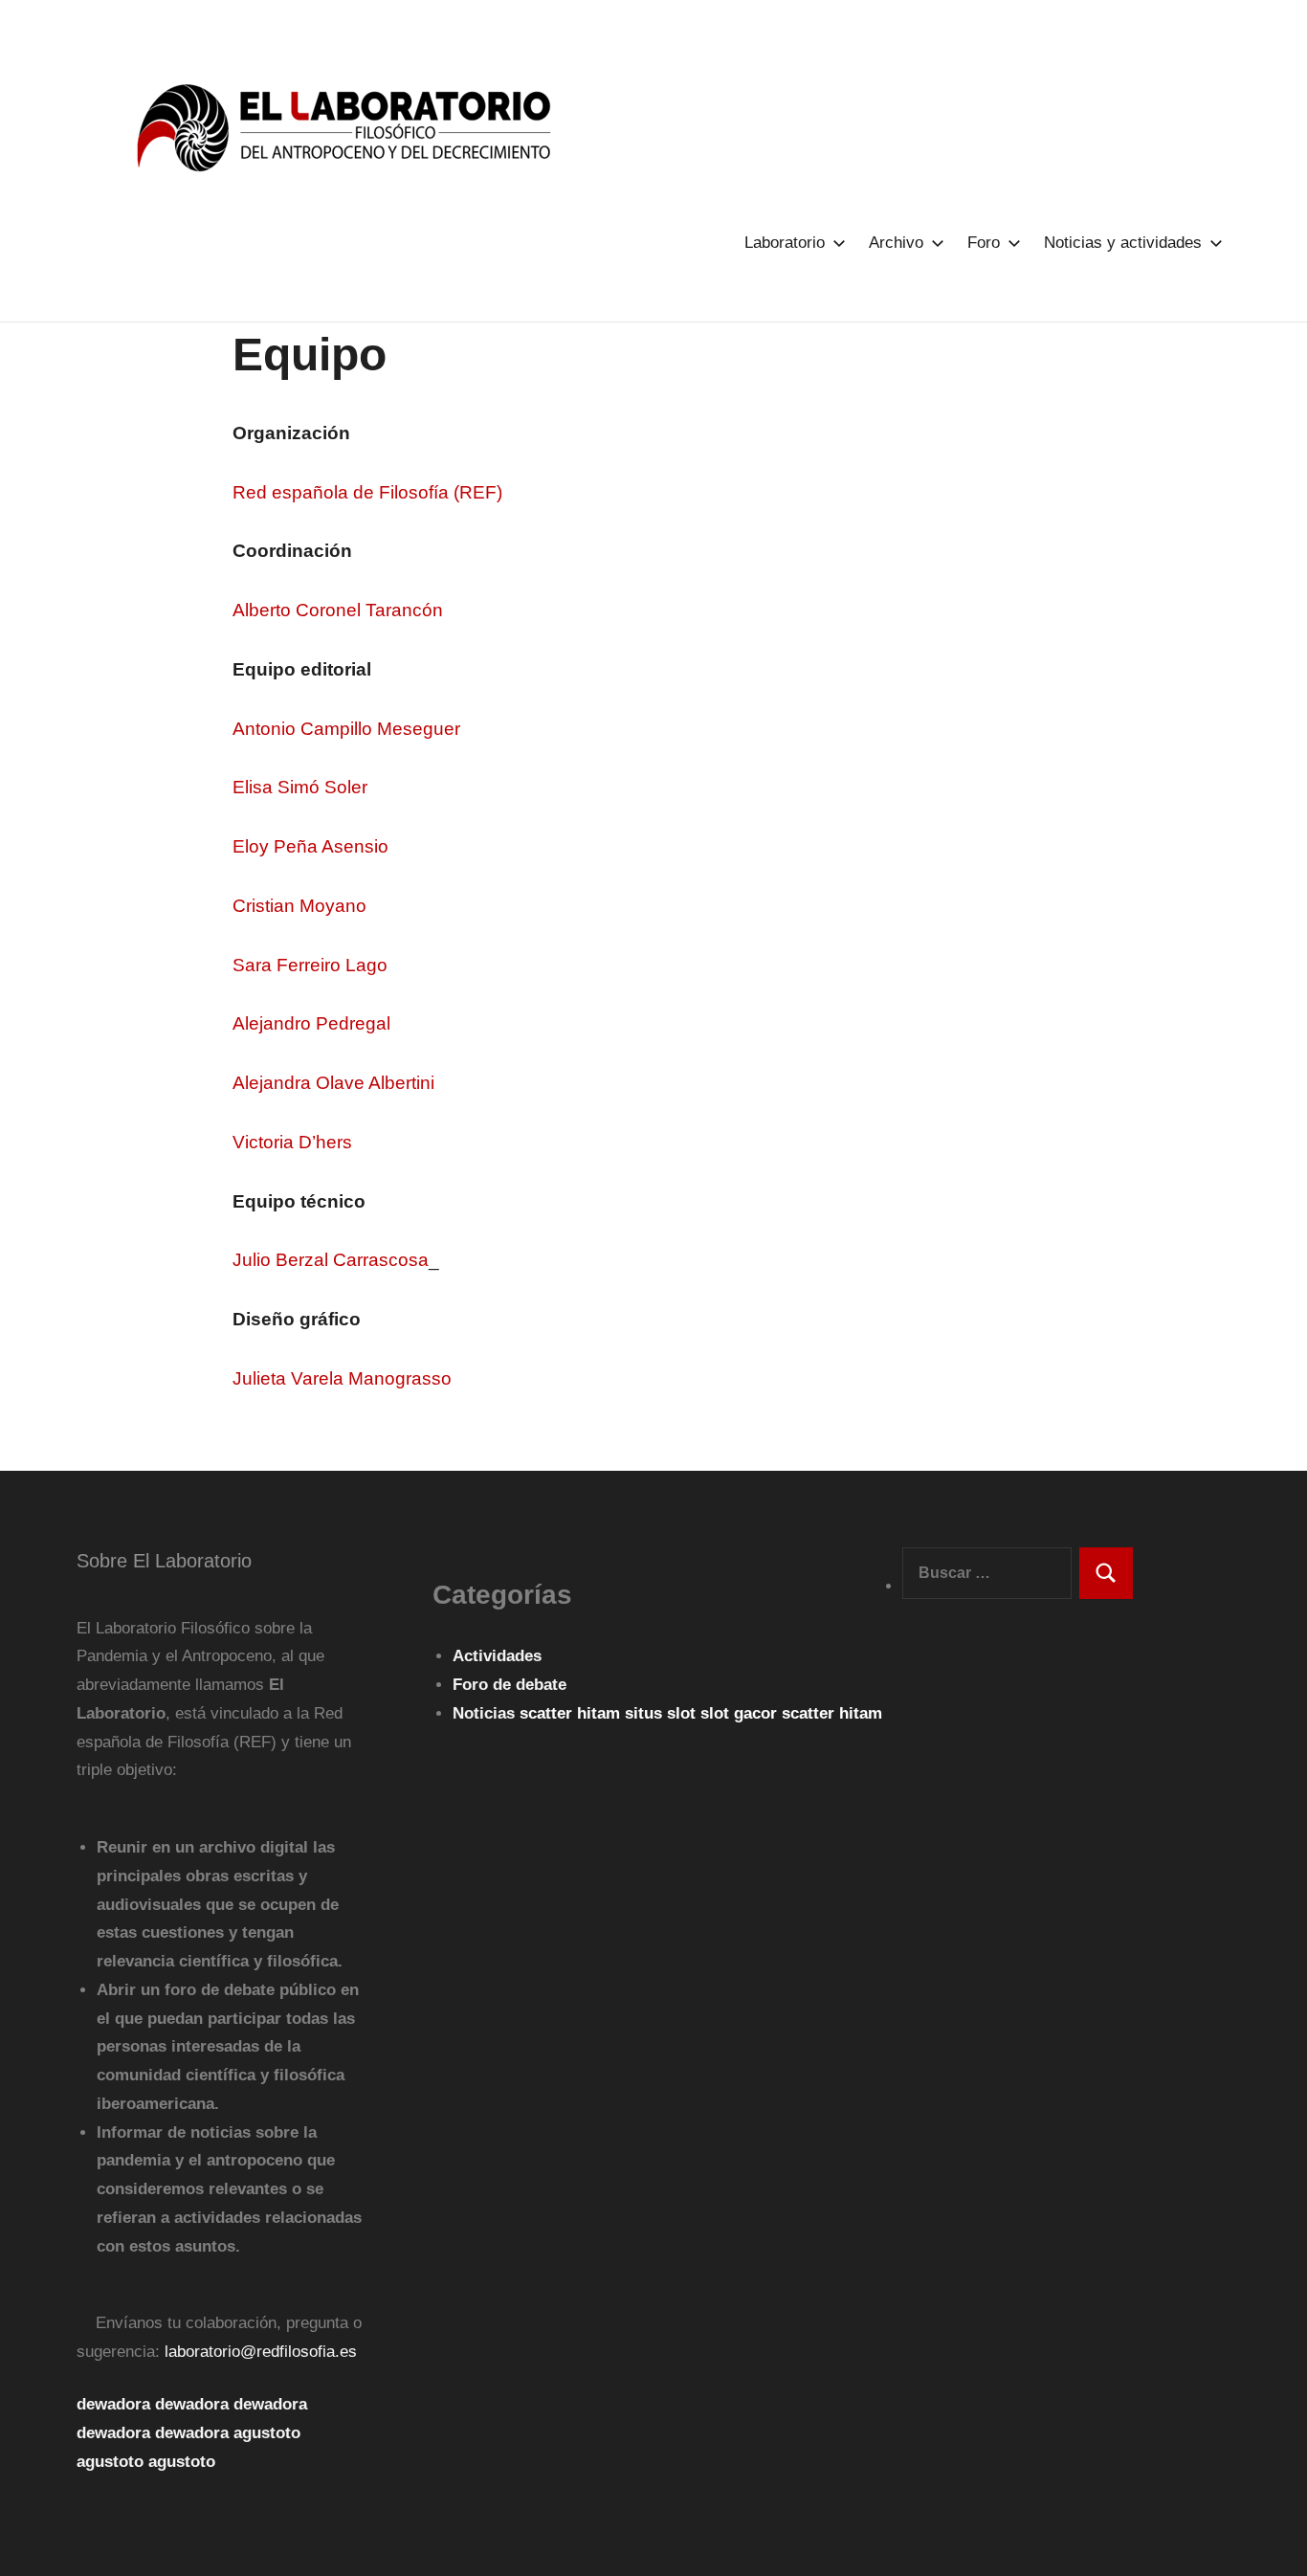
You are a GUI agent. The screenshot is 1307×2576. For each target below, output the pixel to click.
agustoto (267, 2433)
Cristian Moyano (299, 906)
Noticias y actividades (1123, 243)
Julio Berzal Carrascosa (331, 1260)
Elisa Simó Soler (300, 787)
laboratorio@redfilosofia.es (261, 2352)
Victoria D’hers (292, 1142)
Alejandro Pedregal (311, 1023)
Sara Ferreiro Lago (310, 965)
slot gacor (741, 1713)
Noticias (484, 1713)
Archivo (896, 243)
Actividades (497, 1656)
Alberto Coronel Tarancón (338, 610)
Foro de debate (510, 1685)
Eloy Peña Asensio (310, 846)
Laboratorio (785, 243)
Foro (984, 243)
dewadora (113, 2404)
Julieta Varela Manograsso (342, 1378)
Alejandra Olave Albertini (333, 1083)
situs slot (663, 1713)
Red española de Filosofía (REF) (367, 492)
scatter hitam (572, 1713)
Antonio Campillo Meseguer (346, 729)
